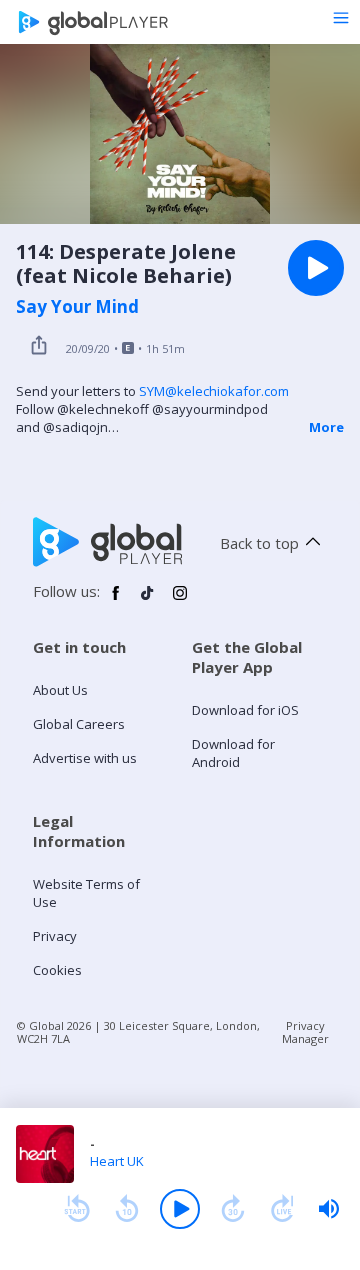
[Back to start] (77, 1209)
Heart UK (117, 1161)
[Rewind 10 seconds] (127, 1209)
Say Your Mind (77, 307)
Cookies (57, 970)
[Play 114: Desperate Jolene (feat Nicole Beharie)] (316, 268)
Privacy (55, 936)
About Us (60, 690)
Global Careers (79, 724)
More (326, 427)
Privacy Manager (305, 1032)
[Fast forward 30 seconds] (233, 1209)
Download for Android (233, 753)
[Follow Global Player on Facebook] (116, 601)
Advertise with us (85, 758)
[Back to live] (283, 1209)
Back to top (259, 543)
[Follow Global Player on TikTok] (148, 601)
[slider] (329, 1209)
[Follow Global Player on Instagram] (180, 601)
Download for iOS (245, 710)
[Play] (180, 1209)
